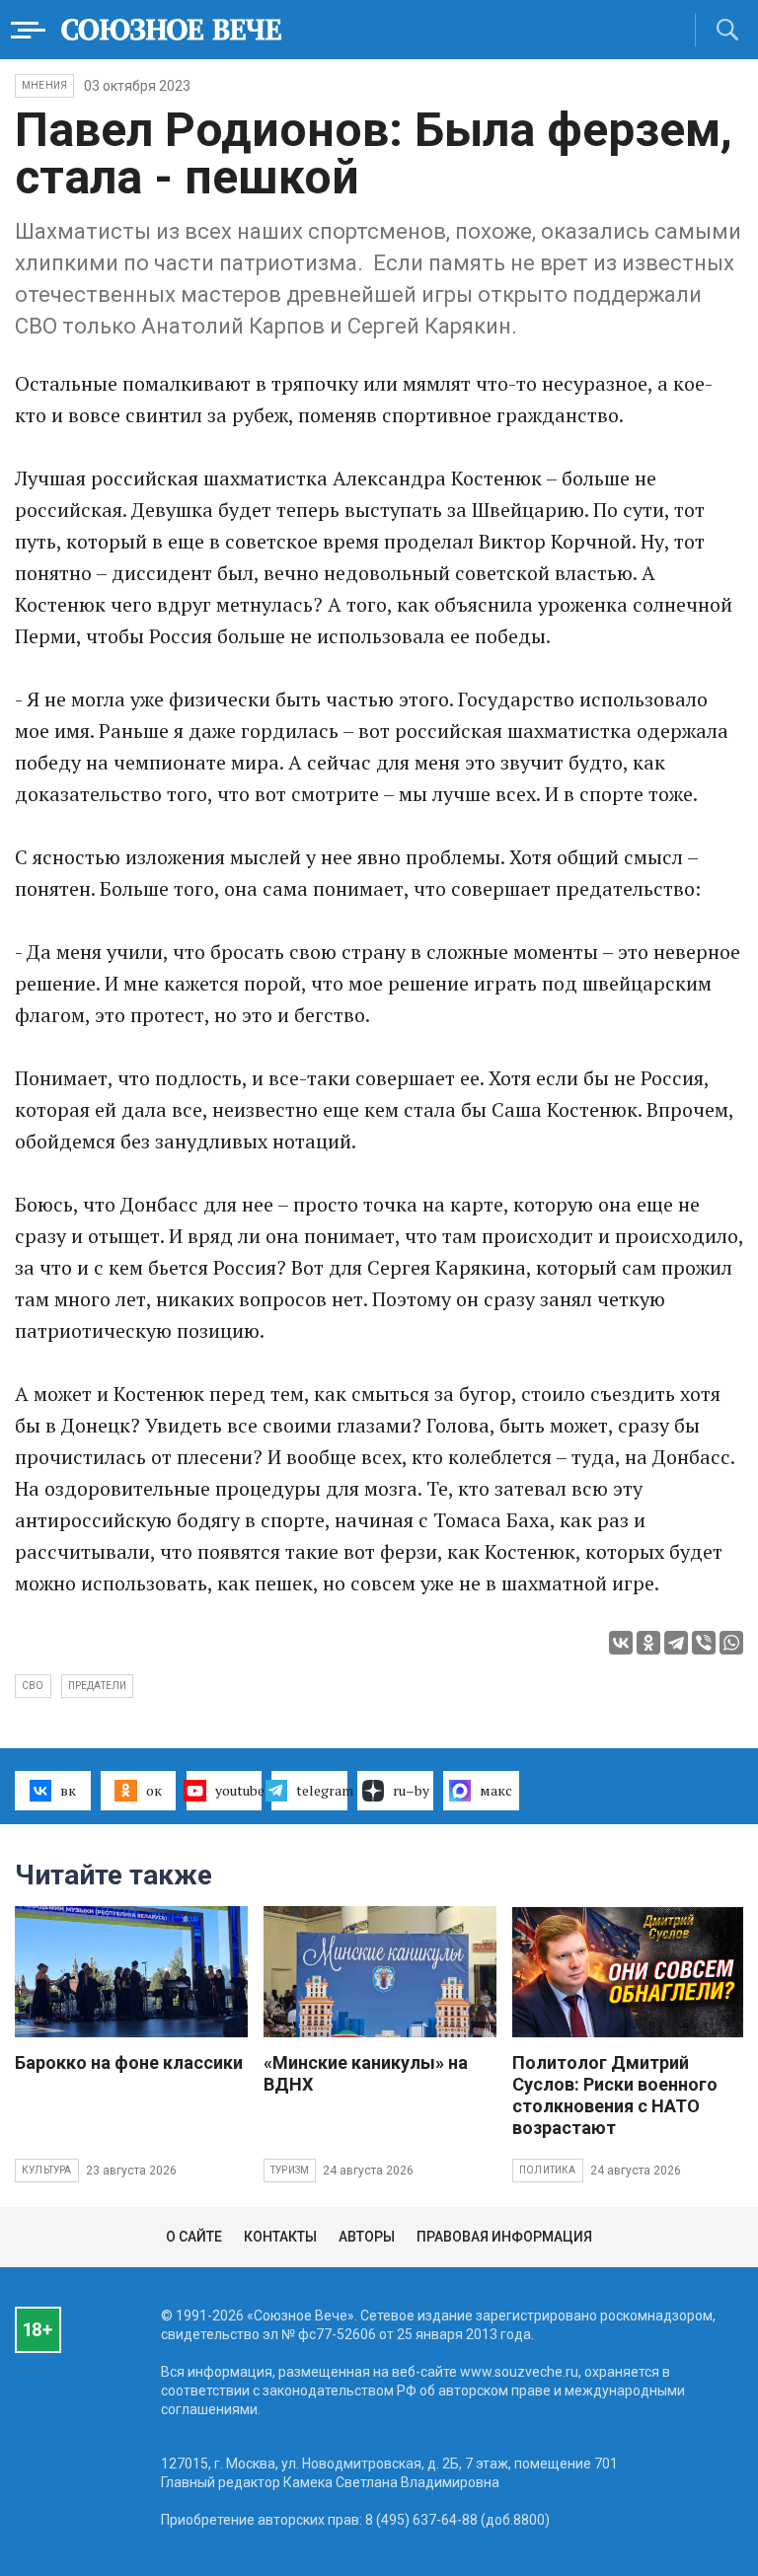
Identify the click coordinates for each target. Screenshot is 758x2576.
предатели (98, 1686)
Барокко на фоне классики (129, 2062)
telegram (322, 1790)
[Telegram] (676, 1643)
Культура (47, 2170)
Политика (548, 2170)
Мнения (44, 85)
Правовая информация (504, 2237)
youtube (239, 1790)
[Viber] (704, 1643)
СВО (33, 1686)
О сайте (194, 2237)
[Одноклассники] (648, 1643)
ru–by (411, 1790)
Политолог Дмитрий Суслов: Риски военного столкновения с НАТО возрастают (615, 2095)
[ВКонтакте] (621, 1643)
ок (154, 1790)
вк (68, 1790)
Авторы (367, 2237)
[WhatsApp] (731, 1643)
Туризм (290, 2170)
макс (496, 1790)
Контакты (280, 2237)
